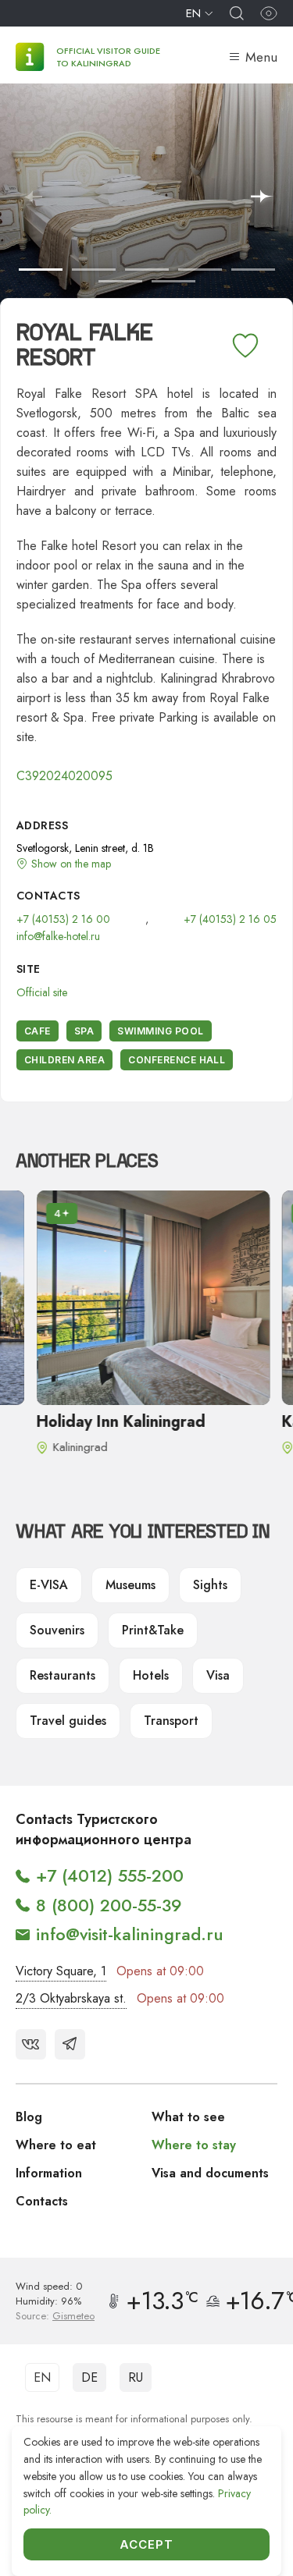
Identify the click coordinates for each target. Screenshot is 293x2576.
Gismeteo (73, 2316)
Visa (218, 1675)
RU (136, 2377)
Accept (146, 2544)
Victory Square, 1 (61, 1971)
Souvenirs (57, 1630)
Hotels (151, 1675)
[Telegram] (70, 2044)
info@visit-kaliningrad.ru (130, 1934)
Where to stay (194, 2145)
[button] (263, 197)
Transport (171, 1721)
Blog (29, 2117)
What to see (188, 2117)
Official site (42, 992)
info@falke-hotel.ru (58, 936)
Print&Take (153, 1630)
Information (49, 2173)
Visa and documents (210, 2173)
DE (89, 2377)
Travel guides (68, 1721)
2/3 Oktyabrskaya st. (71, 1998)
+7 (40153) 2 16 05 (230, 919)
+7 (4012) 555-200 (110, 1875)
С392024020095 (64, 776)
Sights (210, 1585)
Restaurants (63, 1675)
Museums (130, 1585)
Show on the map (71, 864)
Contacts (42, 2201)
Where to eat (56, 2145)
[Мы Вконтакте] (31, 2044)
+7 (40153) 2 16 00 (63, 919)
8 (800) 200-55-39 (109, 1905)
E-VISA (49, 1585)
